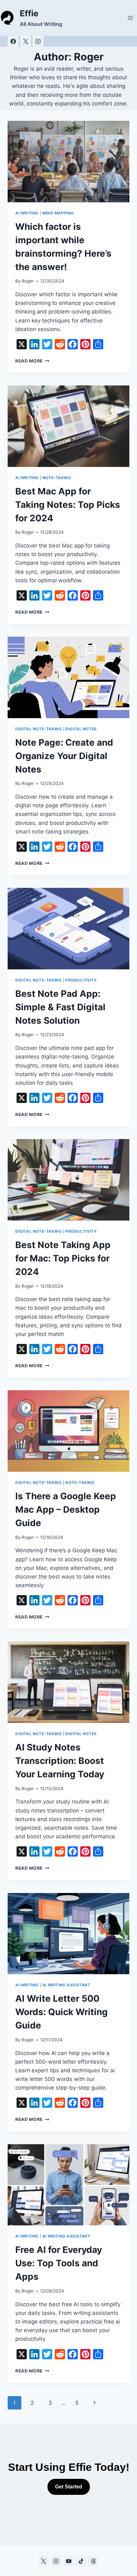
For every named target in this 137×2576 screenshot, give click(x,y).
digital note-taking (38, 729)
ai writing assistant (66, 1985)
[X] (25, 41)
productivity (81, 980)
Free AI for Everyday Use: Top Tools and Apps (59, 2263)
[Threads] (93, 2561)
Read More (32, 361)
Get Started (69, 2487)
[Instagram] (38, 41)
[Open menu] (130, 18)
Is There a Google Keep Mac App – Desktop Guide (66, 1509)
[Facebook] (13, 41)
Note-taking (57, 478)
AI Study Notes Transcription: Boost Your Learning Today (60, 1761)
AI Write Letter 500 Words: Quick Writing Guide (61, 2012)
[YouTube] (68, 2561)
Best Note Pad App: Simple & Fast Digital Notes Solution (60, 1007)
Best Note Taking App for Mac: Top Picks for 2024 (63, 1258)
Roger (28, 281)
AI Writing (27, 213)
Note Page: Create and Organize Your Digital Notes (64, 756)
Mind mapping (58, 213)
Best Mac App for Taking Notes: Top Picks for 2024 (68, 505)
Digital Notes (81, 729)
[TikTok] (81, 2561)
